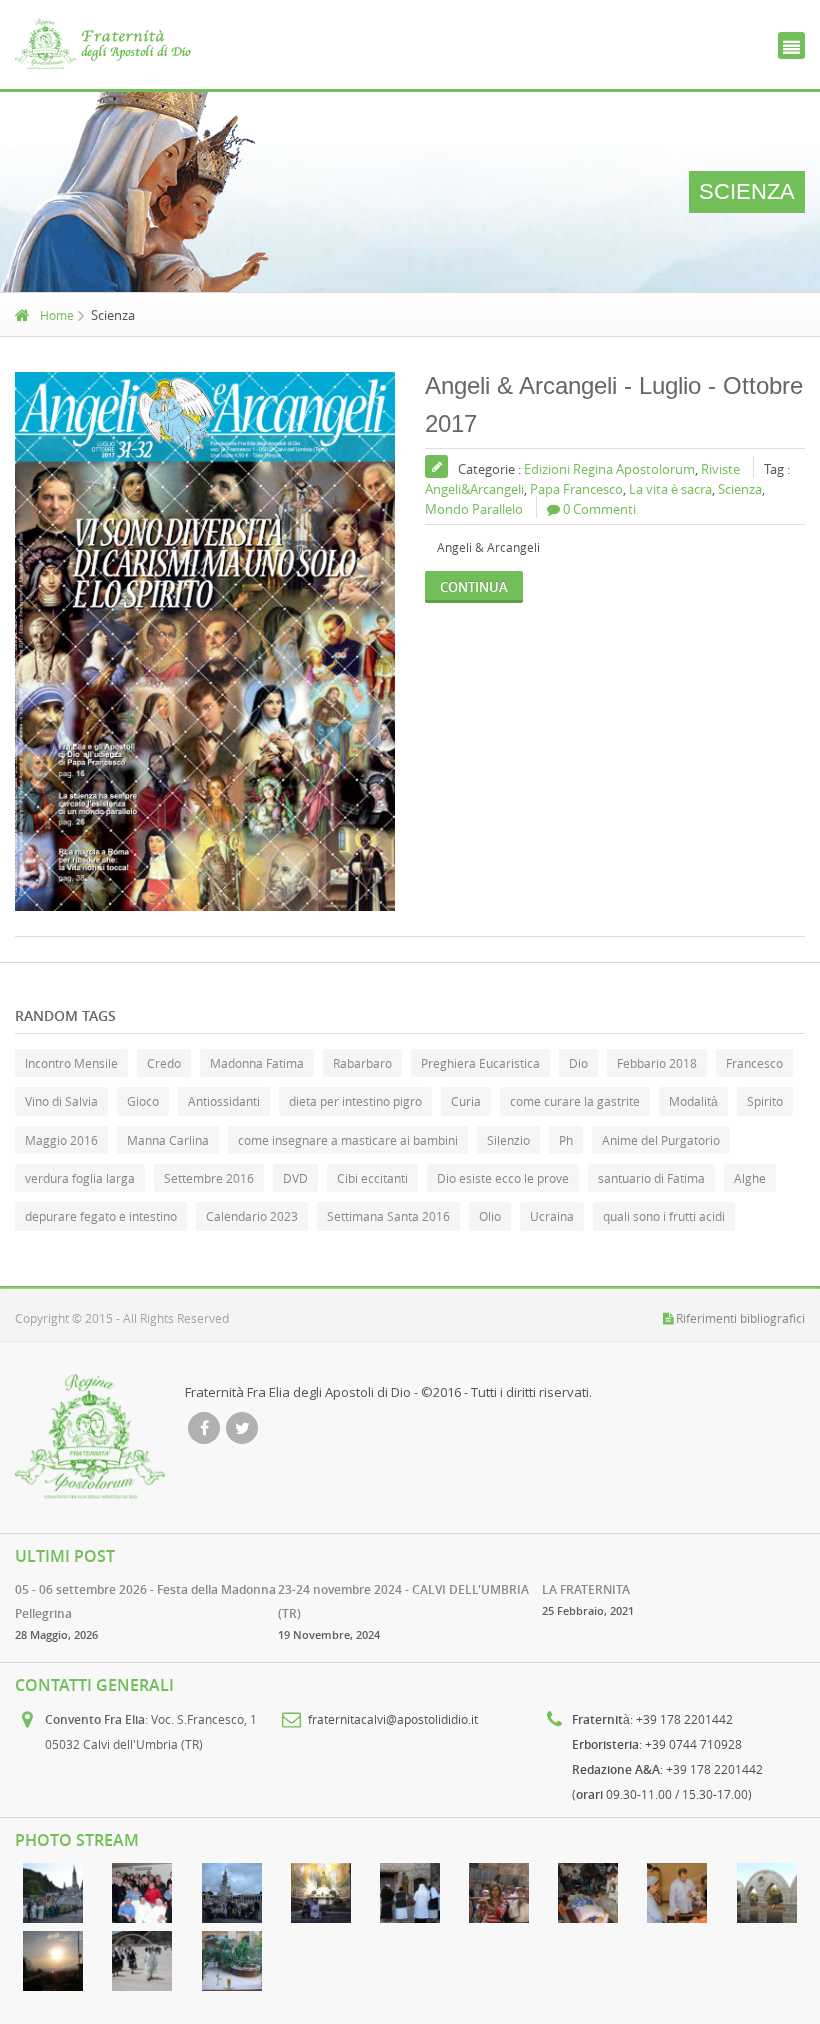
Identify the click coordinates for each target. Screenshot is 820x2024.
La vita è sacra (670, 489)
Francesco (754, 1063)
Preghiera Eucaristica (480, 1063)
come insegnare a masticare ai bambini (348, 1140)
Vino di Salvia (61, 1101)
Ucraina (552, 1216)
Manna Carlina (168, 1140)
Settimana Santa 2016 (388, 1216)
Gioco (143, 1101)
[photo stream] (53, 1893)
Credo (164, 1063)
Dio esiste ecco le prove (503, 1178)
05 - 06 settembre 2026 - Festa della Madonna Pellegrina (145, 1601)
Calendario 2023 (252, 1216)
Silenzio (508, 1140)
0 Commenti (599, 509)
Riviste (720, 469)
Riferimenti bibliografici (740, 1318)
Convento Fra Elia (95, 1719)
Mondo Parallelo (474, 509)
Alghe (750, 1178)
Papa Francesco (576, 489)
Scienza (740, 489)
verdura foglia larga (80, 1178)
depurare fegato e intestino (101, 1216)
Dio (578, 1063)
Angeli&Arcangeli (474, 489)
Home (57, 315)
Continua (474, 587)
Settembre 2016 (209, 1178)
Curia (466, 1101)
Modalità (693, 1101)
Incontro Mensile (71, 1063)
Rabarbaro (362, 1063)
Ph (566, 1140)
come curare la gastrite (575, 1101)
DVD (295, 1178)
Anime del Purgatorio (661, 1140)
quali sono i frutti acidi (664, 1216)
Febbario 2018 (657, 1063)
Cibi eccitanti (372, 1178)
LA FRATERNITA (586, 1589)
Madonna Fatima (257, 1063)
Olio (490, 1216)
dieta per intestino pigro (355, 1101)
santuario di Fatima (651, 1178)
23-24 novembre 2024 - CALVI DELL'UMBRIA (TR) (403, 1601)
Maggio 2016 (61, 1140)
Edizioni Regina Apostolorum (609, 469)
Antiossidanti (224, 1101)
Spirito (765, 1101)
